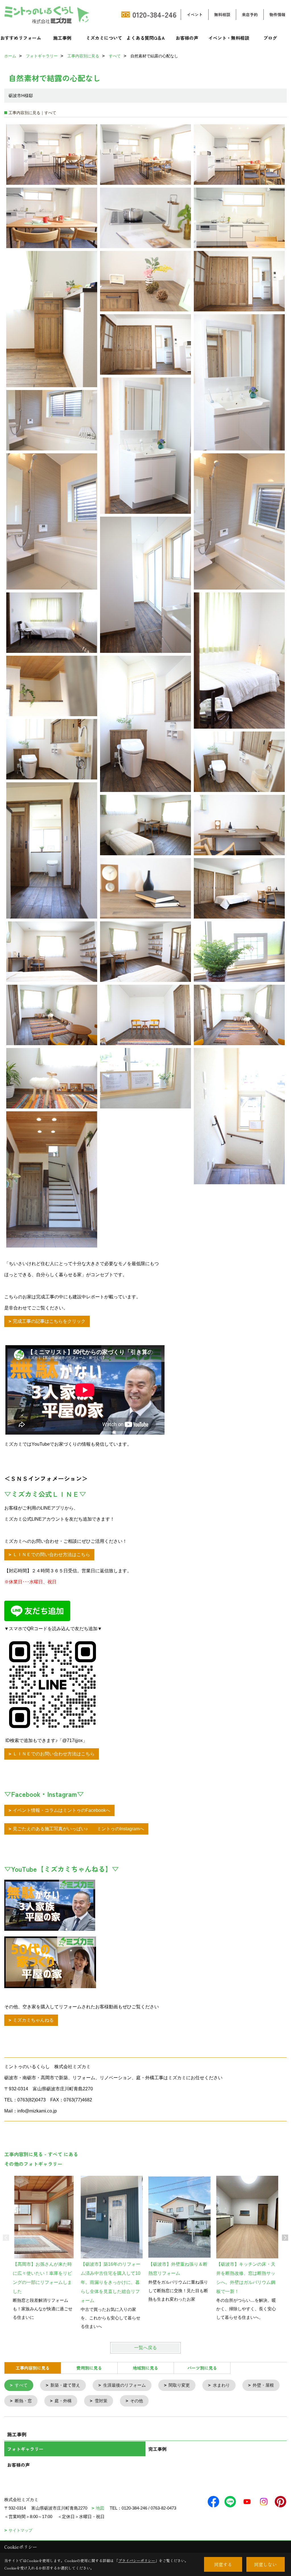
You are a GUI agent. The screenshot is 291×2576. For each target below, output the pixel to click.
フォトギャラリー (25, 2449)
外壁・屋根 (263, 2385)
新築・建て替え (65, 2385)
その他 (137, 2401)
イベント (195, 14)
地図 (100, 2508)
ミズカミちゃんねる (33, 2020)
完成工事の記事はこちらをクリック (49, 1321)
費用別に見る (89, 2368)
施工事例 (62, 38)
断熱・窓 (23, 2401)
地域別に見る (145, 2368)
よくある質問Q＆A (146, 38)
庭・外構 (63, 2401)
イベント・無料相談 (229, 38)
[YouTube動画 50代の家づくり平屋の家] (50, 1962)
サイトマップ (20, 2530)
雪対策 (101, 2401)
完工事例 (157, 2449)
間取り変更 (179, 2385)
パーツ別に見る (202, 2368)
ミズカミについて (104, 38)
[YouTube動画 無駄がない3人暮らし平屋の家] (50, 1904)
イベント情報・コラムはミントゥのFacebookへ (62, 1810)
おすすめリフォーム (21, 38)
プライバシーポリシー (137, 2561)
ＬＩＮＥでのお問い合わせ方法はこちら (54, 1754)
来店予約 (250, 14)
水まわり (221, 2385)
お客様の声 (187, 38)
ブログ (270, 38)
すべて (21, 2385)
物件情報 (277, 14)
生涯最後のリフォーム (124, 2385)
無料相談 (222, 14)
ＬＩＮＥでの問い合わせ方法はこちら (51, 1555)
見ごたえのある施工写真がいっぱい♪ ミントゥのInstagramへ (78, 1829)
